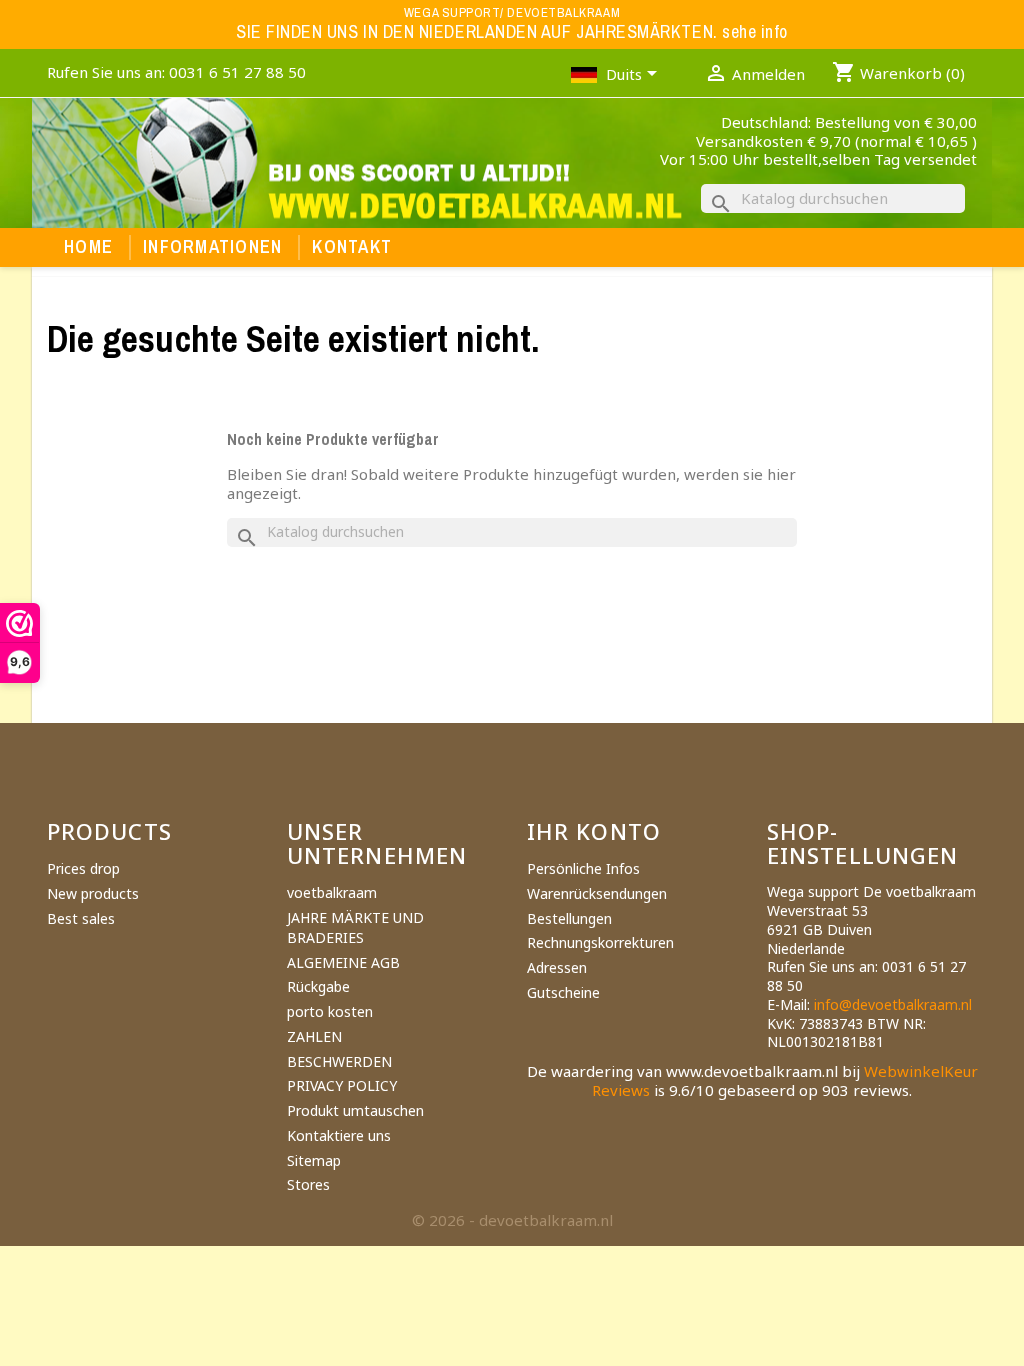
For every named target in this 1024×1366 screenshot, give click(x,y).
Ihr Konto (594, 831)
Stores (308, 1184)
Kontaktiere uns (339, 1135)
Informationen (212, 247)
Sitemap (314, 1160)
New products (93, 893)
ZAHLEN (314, 1036)
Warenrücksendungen (597, 893)
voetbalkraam (332, 892)
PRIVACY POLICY (342, 1085)
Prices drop (83, 868)
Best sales (81, 918)
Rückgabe (318, 986)
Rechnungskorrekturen (600, 942)
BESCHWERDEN (339, 1061)
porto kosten (330, 1011)
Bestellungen (569, 918)
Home (88, 247)
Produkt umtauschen (355, 1110)
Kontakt (352, 247)
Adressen (557, 967)
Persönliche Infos (583, 868)
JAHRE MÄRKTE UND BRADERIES (355, 927)
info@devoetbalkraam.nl (893, 1004)
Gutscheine (563, 992)
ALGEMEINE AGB (343, 962)
